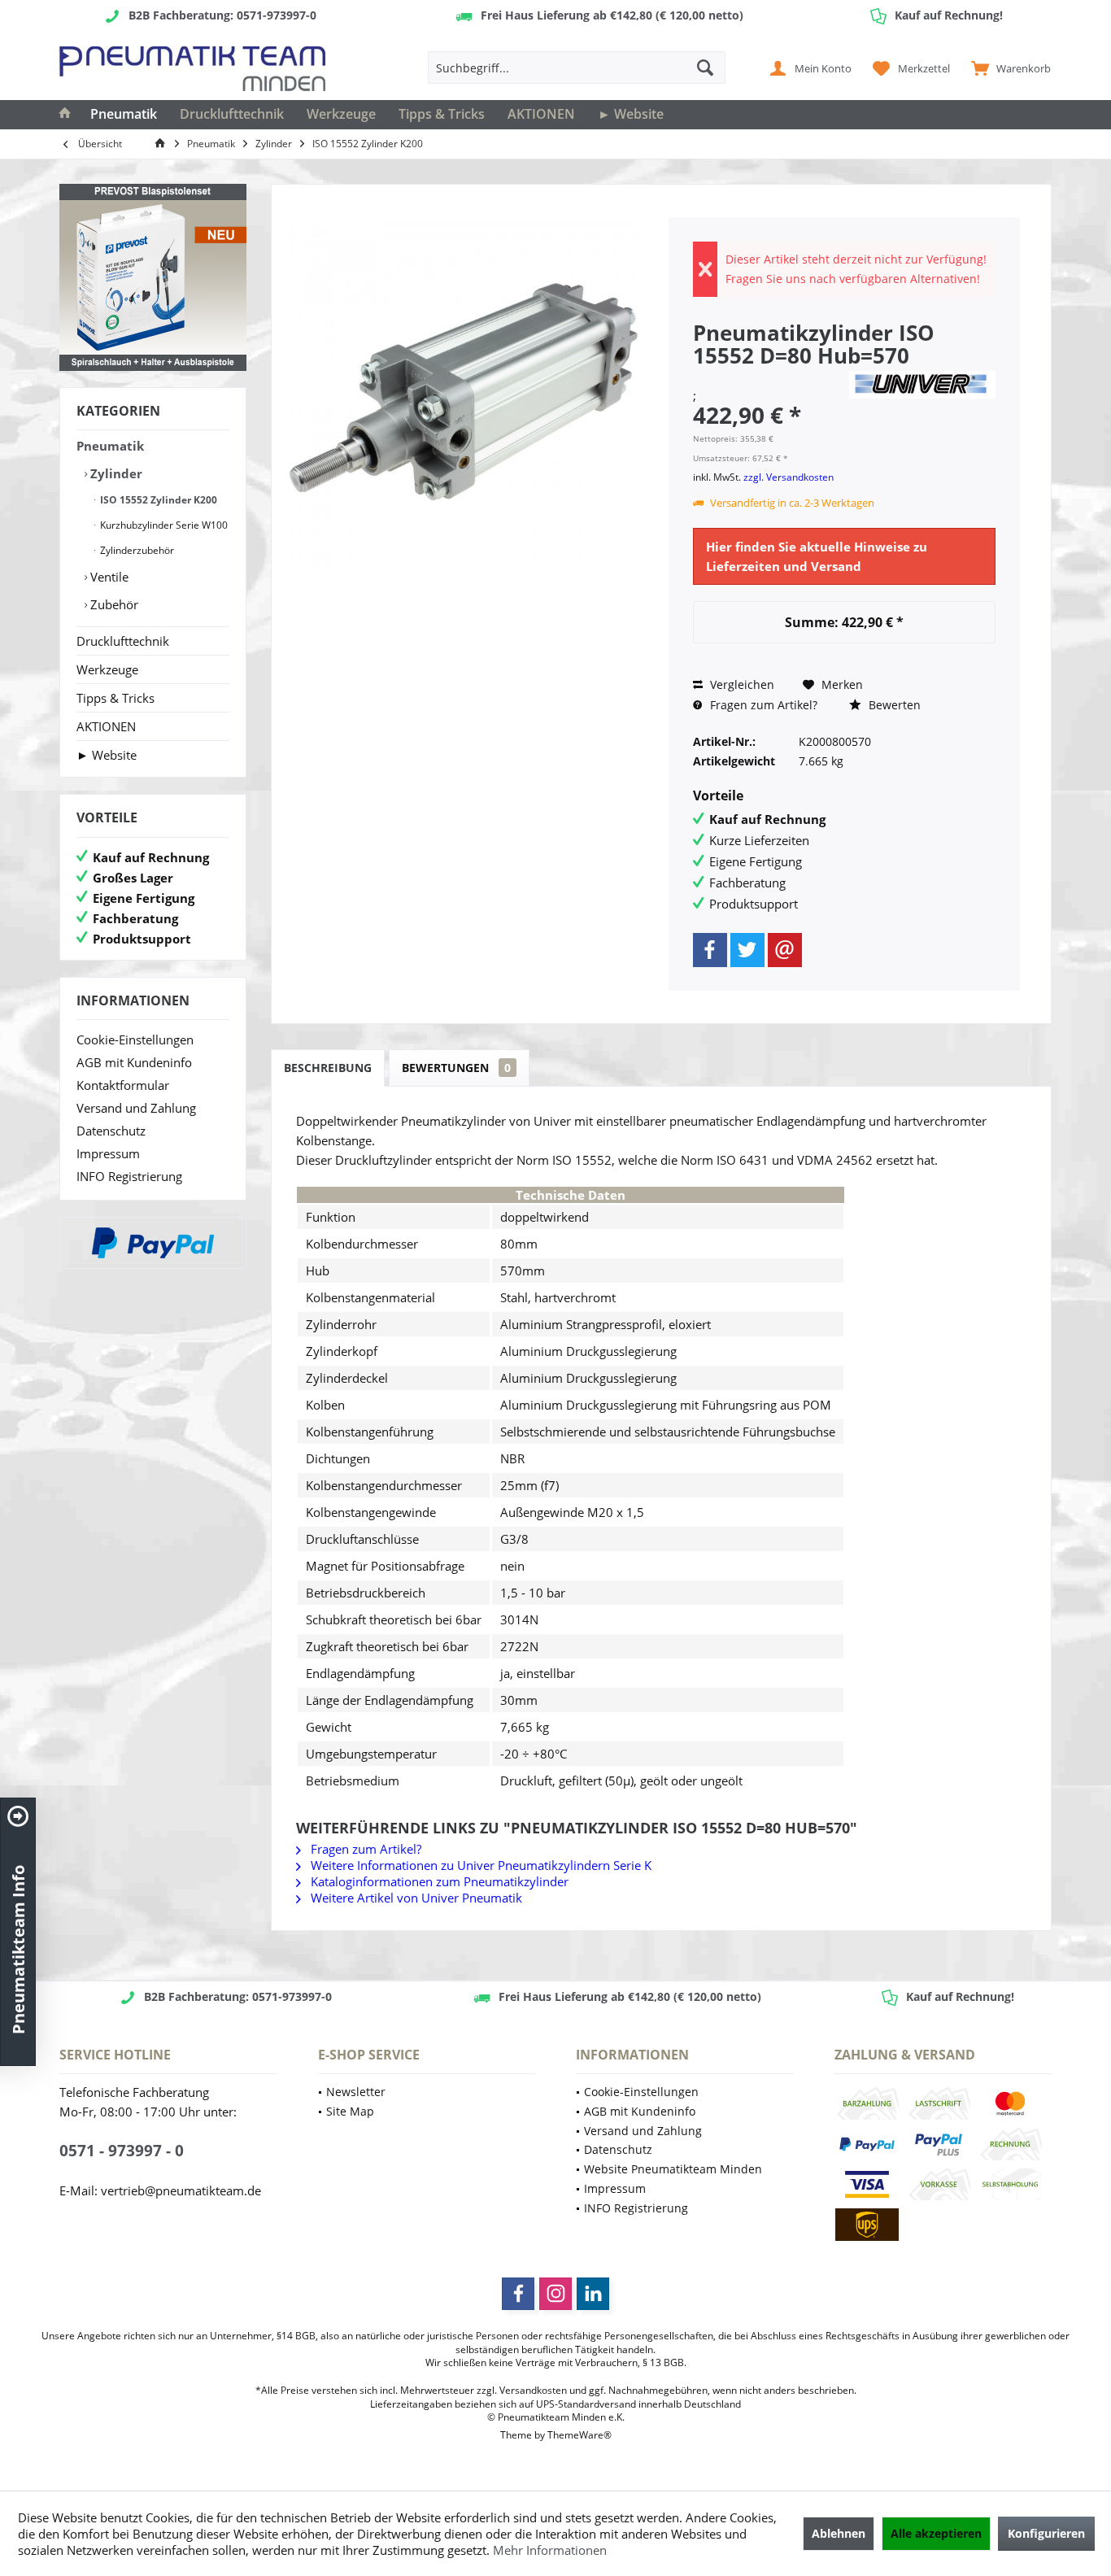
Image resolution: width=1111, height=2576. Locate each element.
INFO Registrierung (129, 1176)
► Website (107, 755)
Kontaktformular (123, 1085)
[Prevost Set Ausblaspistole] (153, 277)
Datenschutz (111, 1131)
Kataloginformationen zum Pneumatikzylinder (438, 1881)
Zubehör (113, 604)
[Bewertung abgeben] (769, 377)
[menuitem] (1007, 68)
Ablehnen (839, 2533)
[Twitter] (747, 950)
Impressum (108, 1153)
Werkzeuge (107, 669)
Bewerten (893, 705)
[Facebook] (710, 950)
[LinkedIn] (593, 2294)
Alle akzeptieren (936, 2533)
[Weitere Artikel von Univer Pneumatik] (922, 385)
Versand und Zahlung (136, 1108)
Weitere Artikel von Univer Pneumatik (415, 1898)
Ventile (108, 577)
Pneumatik (110, 446)
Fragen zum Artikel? (762, 705)
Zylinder (115, 473)
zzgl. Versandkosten (789, 477)
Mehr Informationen (550, 2550)
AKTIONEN (106, 726)
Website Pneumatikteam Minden (673, 2169)
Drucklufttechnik (123, 641)
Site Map (350, 2111)
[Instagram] (555, 2294)
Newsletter (356, 2092)
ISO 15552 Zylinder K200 (157, 500)
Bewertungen (456, 1068)
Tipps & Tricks (115, 698)
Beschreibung (328, 1068)
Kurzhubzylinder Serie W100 (163, 525)
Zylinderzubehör (136, 550)
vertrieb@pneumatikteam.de (181, 2190)
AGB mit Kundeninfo (134, 1062)
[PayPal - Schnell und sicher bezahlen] (153, 1243)
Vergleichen (741, 684)
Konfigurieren (1046, 2533)
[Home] (65, 115)
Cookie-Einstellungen (135, 1040)
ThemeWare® (579, 2435)
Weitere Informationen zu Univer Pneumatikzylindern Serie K (479, 1865)
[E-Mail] (785, 950)
